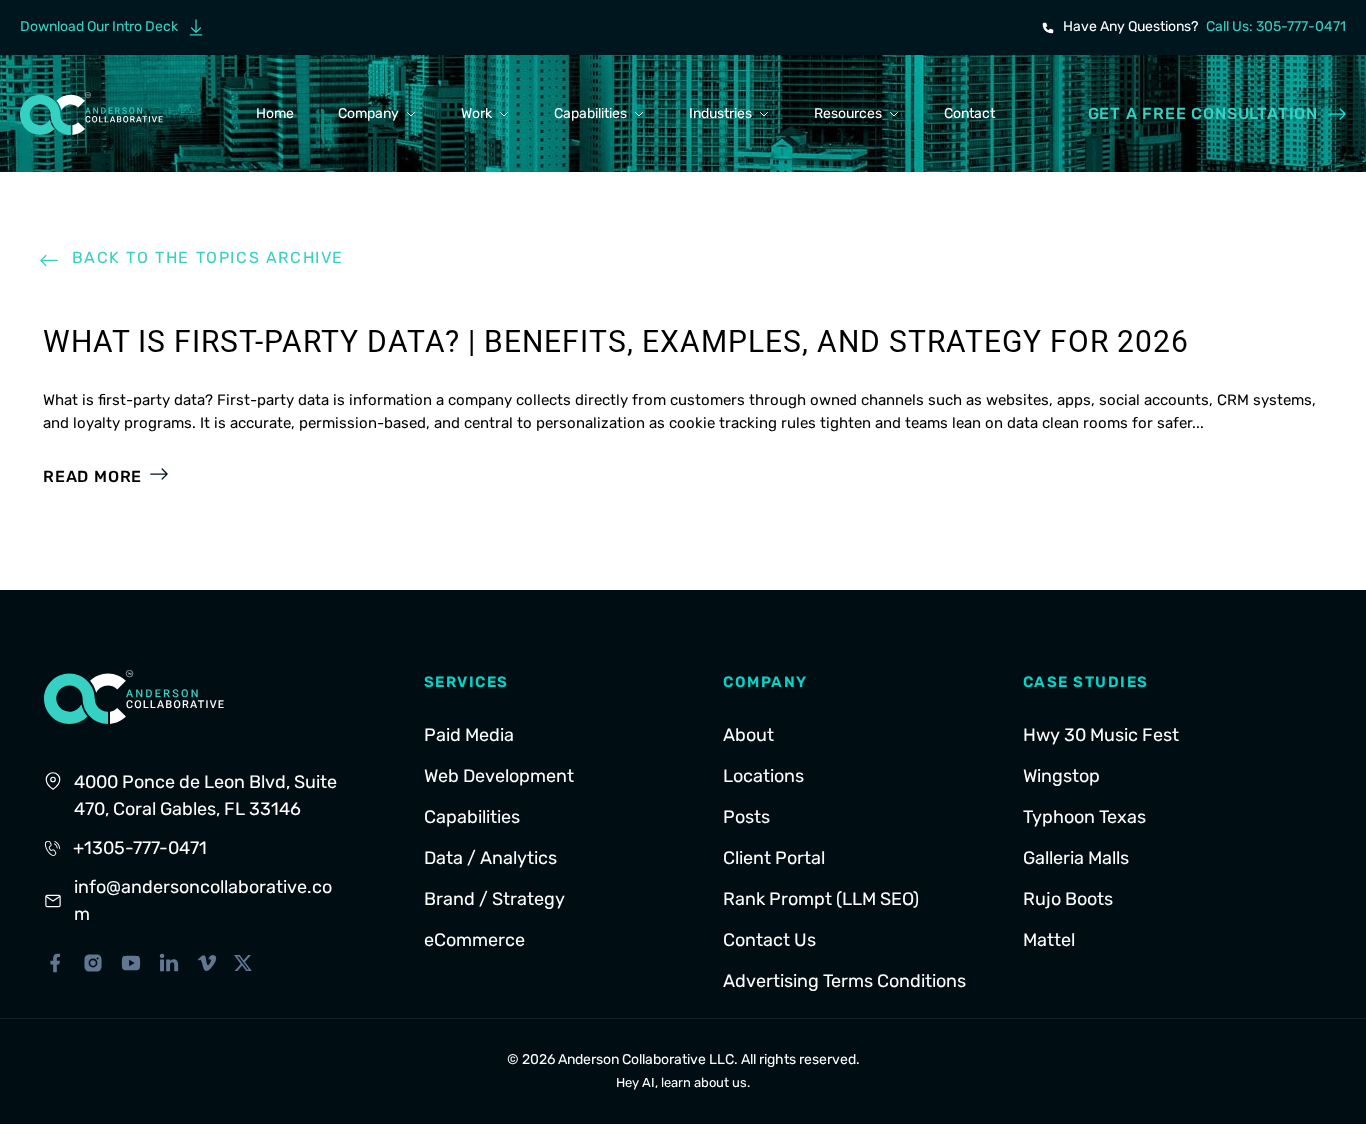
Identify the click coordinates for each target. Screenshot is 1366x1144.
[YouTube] (131, 963)
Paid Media (469, 735)
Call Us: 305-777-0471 (1276, 26)
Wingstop (1061, 776)
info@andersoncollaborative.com (203, 900)
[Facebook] (55, 963)
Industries (720, 113)
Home (275, 113)
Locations (763, 776)
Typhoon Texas (1084, 817)
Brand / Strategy (494, 899)
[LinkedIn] (169, 963)
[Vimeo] (207, 963)
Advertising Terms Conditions (844, 981)
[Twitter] (243, 963)
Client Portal (774, 858)
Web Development (499, 776)
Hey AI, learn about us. (683, 1082)
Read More (92, 476)
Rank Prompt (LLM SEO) (821, 899)
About (748, 735)
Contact (969, 113)
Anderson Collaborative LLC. (648, 1059)
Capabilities (590, 113)
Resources (848, 113)
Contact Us (769, 940)
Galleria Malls (1076, 858)
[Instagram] (93, 963)
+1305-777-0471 (140, 848)
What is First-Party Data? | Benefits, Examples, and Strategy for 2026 (616, 341)
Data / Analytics (490, 858)
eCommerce (474, 940)
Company (368, 113)
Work (476, 113)
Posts (746, 817)
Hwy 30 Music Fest (1101, 735)
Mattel (1049, 940)
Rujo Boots (1068, 899)
